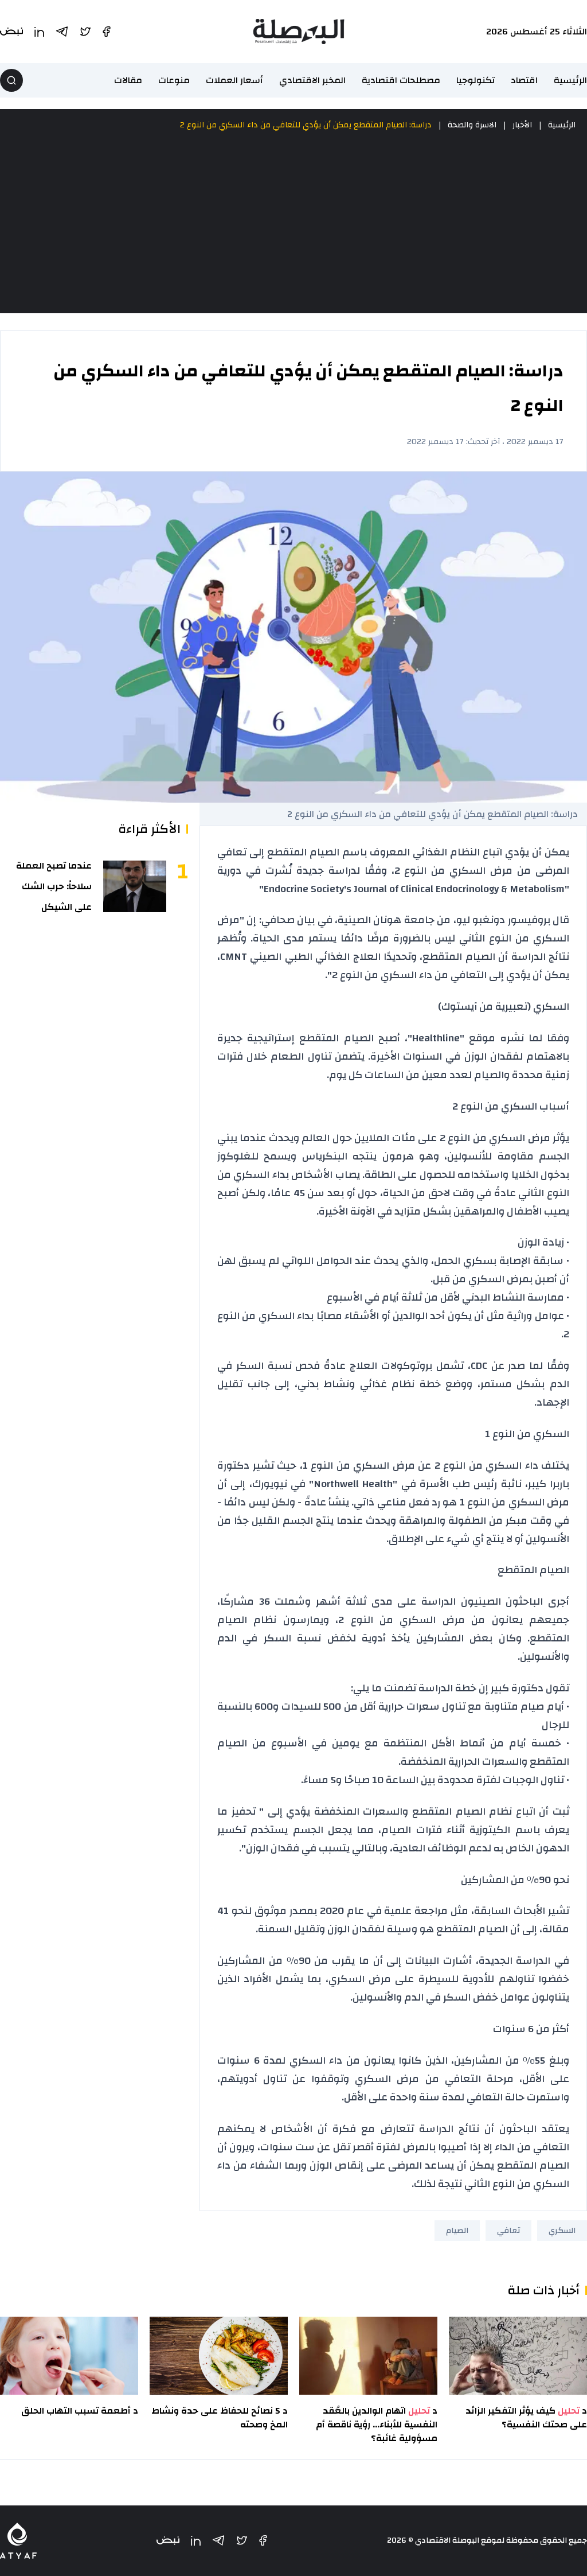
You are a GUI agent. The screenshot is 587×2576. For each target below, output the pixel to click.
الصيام (457, 2231)
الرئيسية (570, 80)
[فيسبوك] (263, 2540)
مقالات (128, 80)
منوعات (174, 80)
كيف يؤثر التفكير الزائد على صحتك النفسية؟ (526, 2418)
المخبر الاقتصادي (312, 80)
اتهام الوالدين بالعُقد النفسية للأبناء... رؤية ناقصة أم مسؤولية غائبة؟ (377, 2425)
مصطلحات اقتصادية (401, 80)
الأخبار (522, 125)
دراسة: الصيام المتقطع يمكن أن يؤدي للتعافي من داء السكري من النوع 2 (306, 125)
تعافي (508, 2231)
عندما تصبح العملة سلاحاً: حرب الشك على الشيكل (54, 886)
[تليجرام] (218, 2540)
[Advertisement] (293, 223)
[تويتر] (242, 2540)
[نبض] (168, 2541)
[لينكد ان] (196, 2541)
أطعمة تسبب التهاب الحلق (76, 2411)
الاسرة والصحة (472, 125)
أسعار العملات (234, 80)
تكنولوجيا (476, 80)
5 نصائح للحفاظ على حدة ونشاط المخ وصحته (220, 2418)
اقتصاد (524, 80)
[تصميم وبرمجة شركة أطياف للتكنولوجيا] (18, 2541)
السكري (562, 2231)
